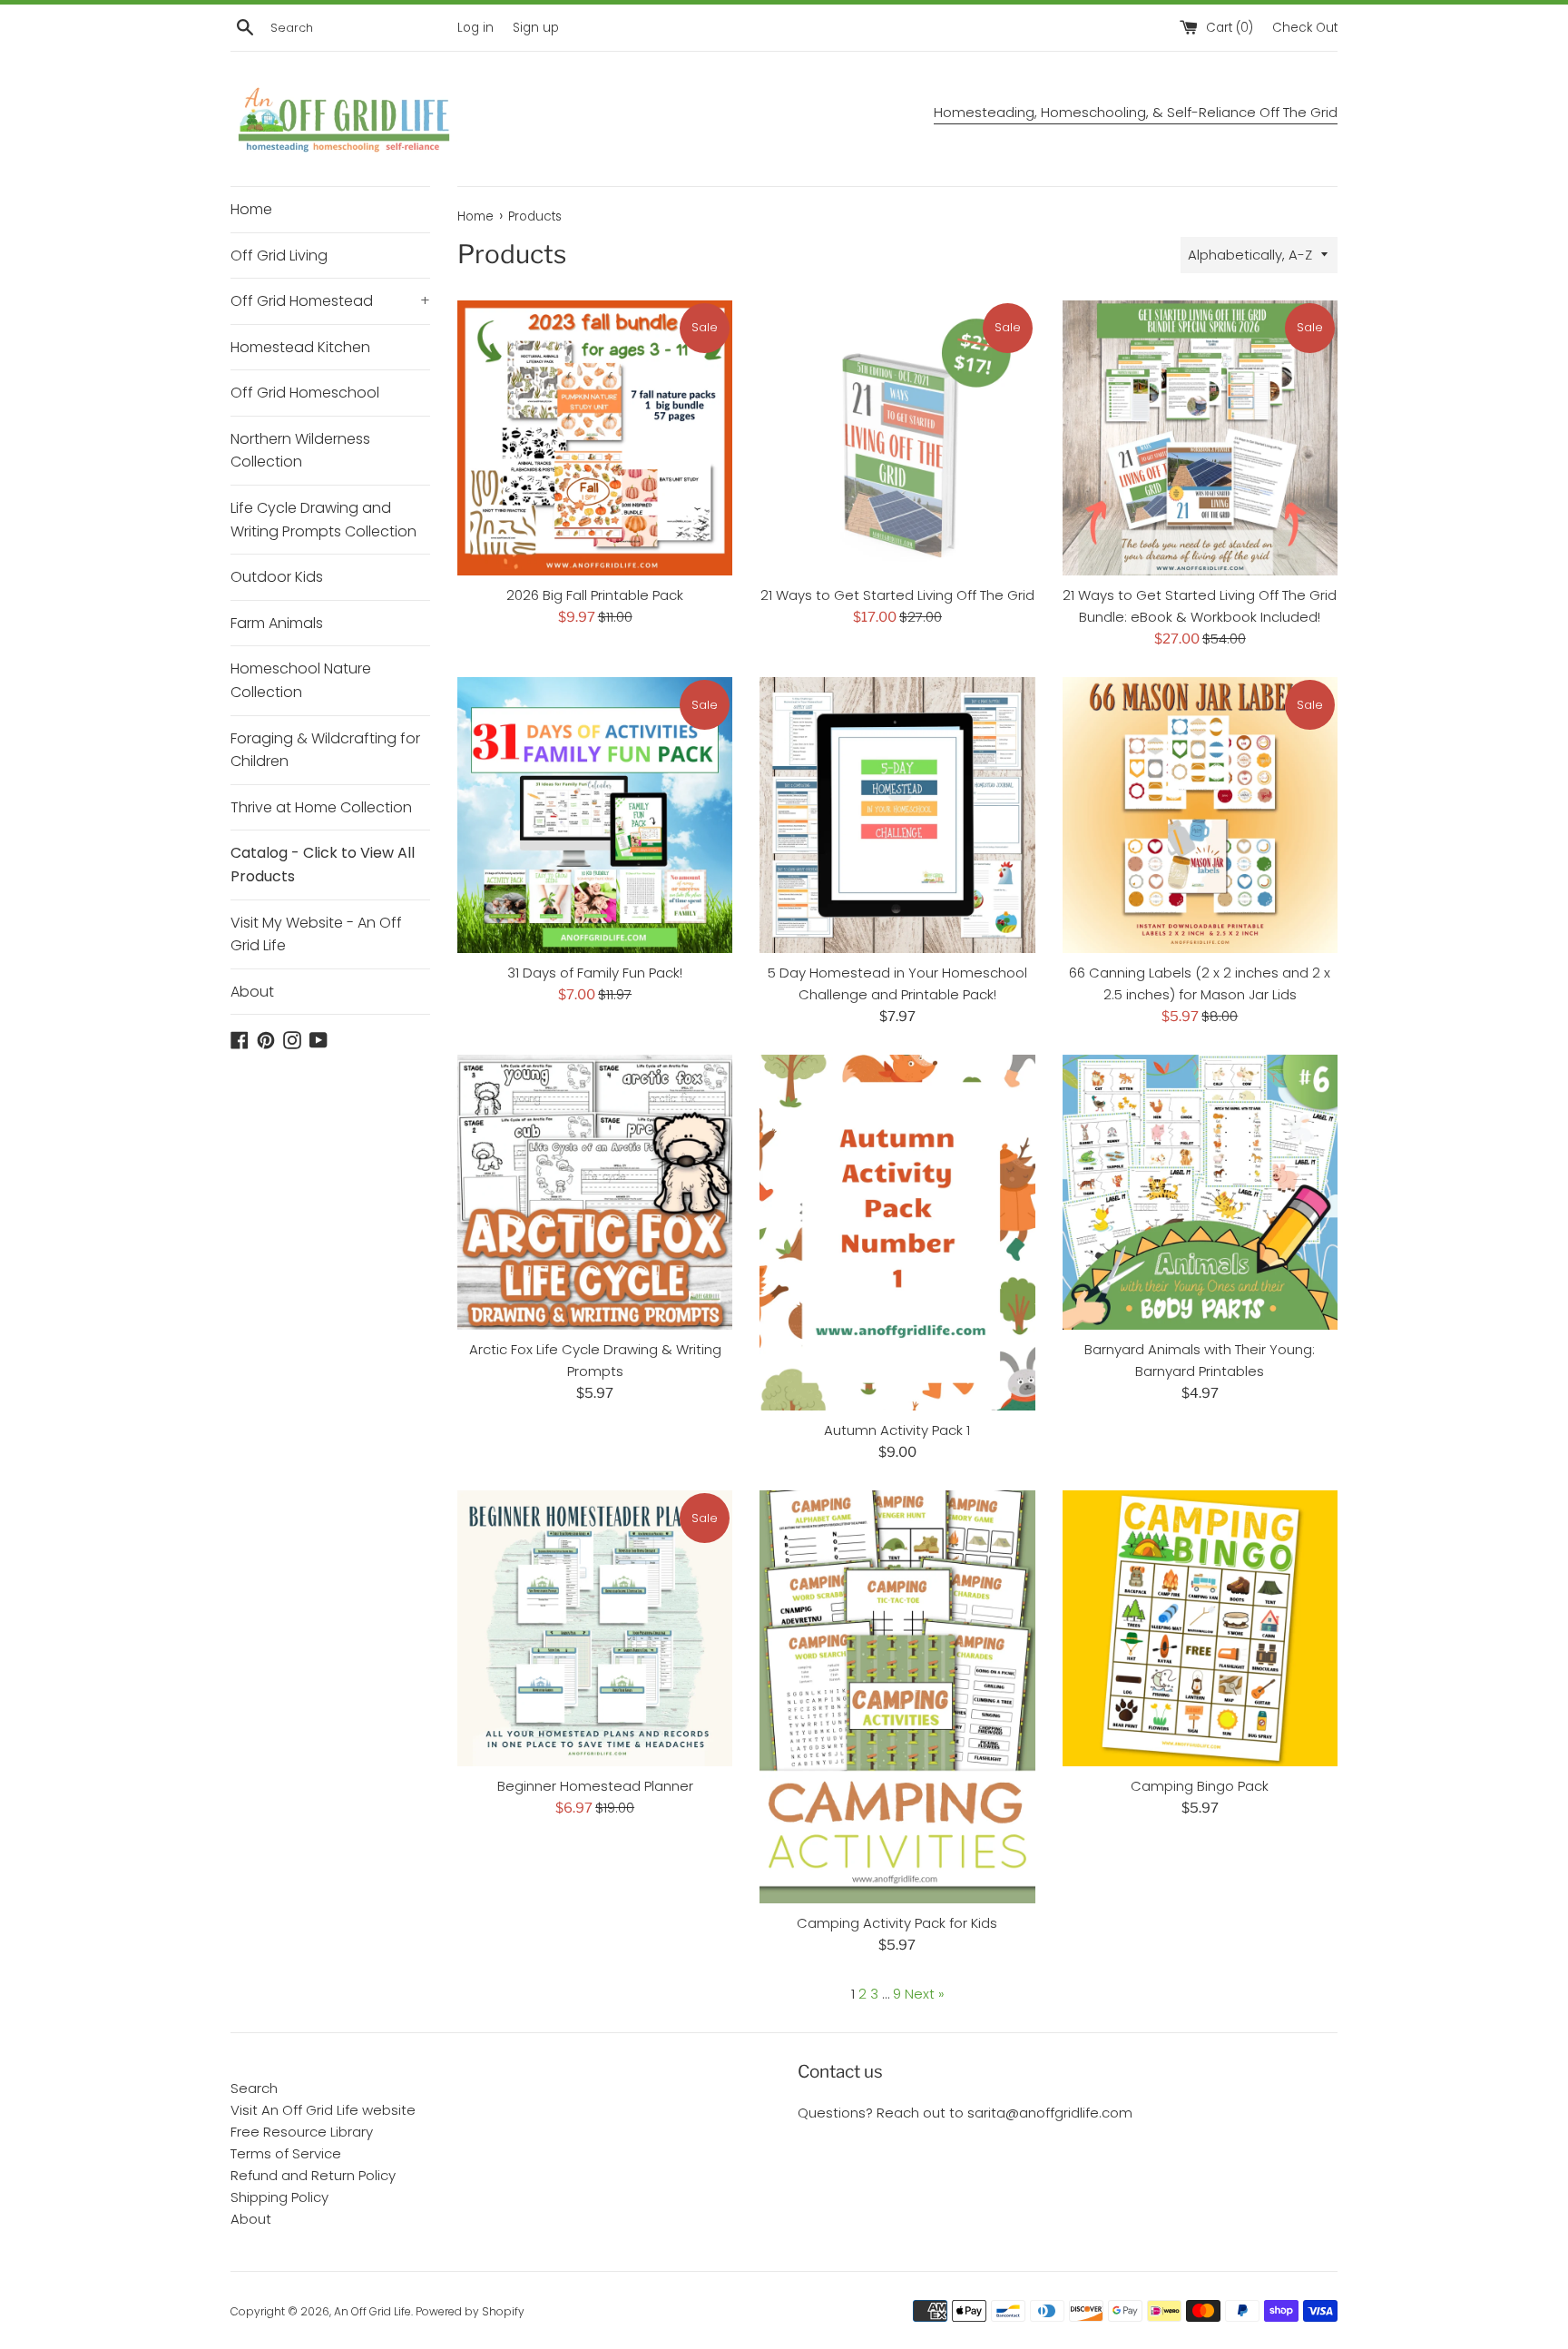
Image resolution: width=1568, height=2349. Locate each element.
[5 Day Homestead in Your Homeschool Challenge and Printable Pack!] (897, 815)
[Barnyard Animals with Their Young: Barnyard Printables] (1200, 1192)
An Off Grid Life (372, 2311)
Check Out (1305, 28)
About (252, 992)
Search (254, 2088)
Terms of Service (286, 2153)
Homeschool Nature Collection (301, 680)
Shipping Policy (279, 2197)
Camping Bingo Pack (1200, 1786)
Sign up (536, 28)
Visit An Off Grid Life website (323, 2110)
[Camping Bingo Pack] (1200, 1628)
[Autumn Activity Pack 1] (897, 1233)
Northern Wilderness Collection (300, 451)
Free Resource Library (302, 2132)
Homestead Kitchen (300, 347)
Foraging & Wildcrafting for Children (325, 750)
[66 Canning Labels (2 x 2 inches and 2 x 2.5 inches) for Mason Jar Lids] (1200, 815)
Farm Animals (277, 623)
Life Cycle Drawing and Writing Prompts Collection (323, 520)
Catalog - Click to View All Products (323, 865)
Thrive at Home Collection (321, 807)
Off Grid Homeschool (305, 393)
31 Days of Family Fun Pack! (595, 973)
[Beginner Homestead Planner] (595, 1628)
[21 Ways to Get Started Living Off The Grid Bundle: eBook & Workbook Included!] (1200, 438)
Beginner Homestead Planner (595, 1786)
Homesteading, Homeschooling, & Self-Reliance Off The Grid (1136, 112)
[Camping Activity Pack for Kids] (897, 1697)
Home (251, 209)
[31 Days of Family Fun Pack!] (595, 815)
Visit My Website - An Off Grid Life (316, 934)
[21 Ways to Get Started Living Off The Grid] (897, 438)
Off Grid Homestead (330, 301)
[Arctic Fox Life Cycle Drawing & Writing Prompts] (595, 1192)
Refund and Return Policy (313, 2175)
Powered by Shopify (470, 2311)
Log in (475, 28)
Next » (925, 1994)
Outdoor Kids (277, 577)
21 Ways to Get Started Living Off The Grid (897, 595)
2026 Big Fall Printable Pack (595, 595)
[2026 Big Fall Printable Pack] (595, 438)
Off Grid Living (279, 256)
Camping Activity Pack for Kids (897, 1923)
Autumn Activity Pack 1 (897, 1430)
